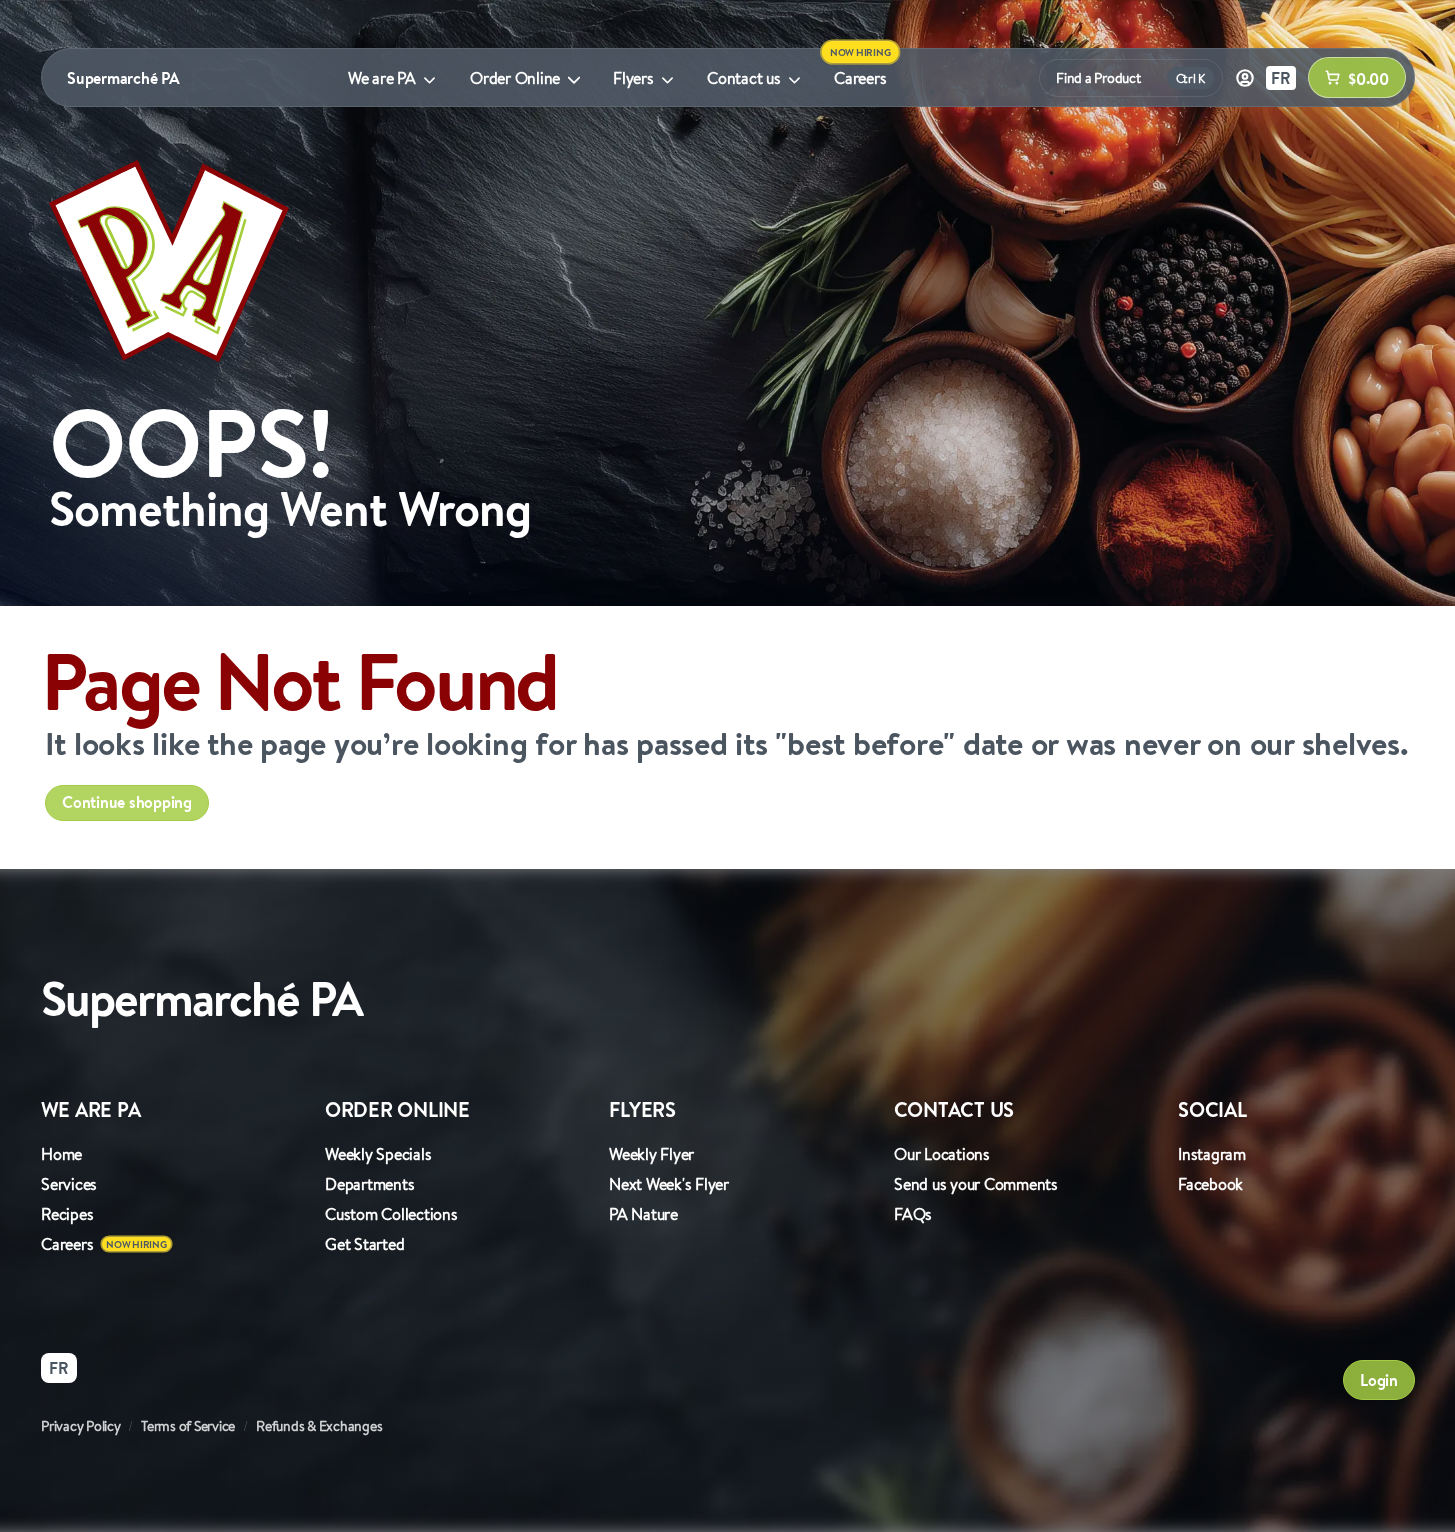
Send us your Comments (976, 1184)
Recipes (67, 1214)
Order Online (515, 78)
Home (61, 1154)
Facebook (1210, 1184)
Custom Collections (391, 1214)
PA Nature (643, 1214)
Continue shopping (127, 802)
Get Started (364, 1244)
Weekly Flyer (651, 1154)
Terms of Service (188, 1426)
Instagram (1212, 1154)
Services (69, 1184)
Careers (860, 78)
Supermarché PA (123, 78)
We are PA (382, 78)
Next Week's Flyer (669, 1184)
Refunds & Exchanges (319, 1426)
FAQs (913, 1214)
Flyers (633, 78)
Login (1379, 1380)
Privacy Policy (81, 1426)
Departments (369, 1184)
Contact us (744, 78)
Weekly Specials (378, 1154)
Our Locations (942, 1154)
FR (1281, 78)
